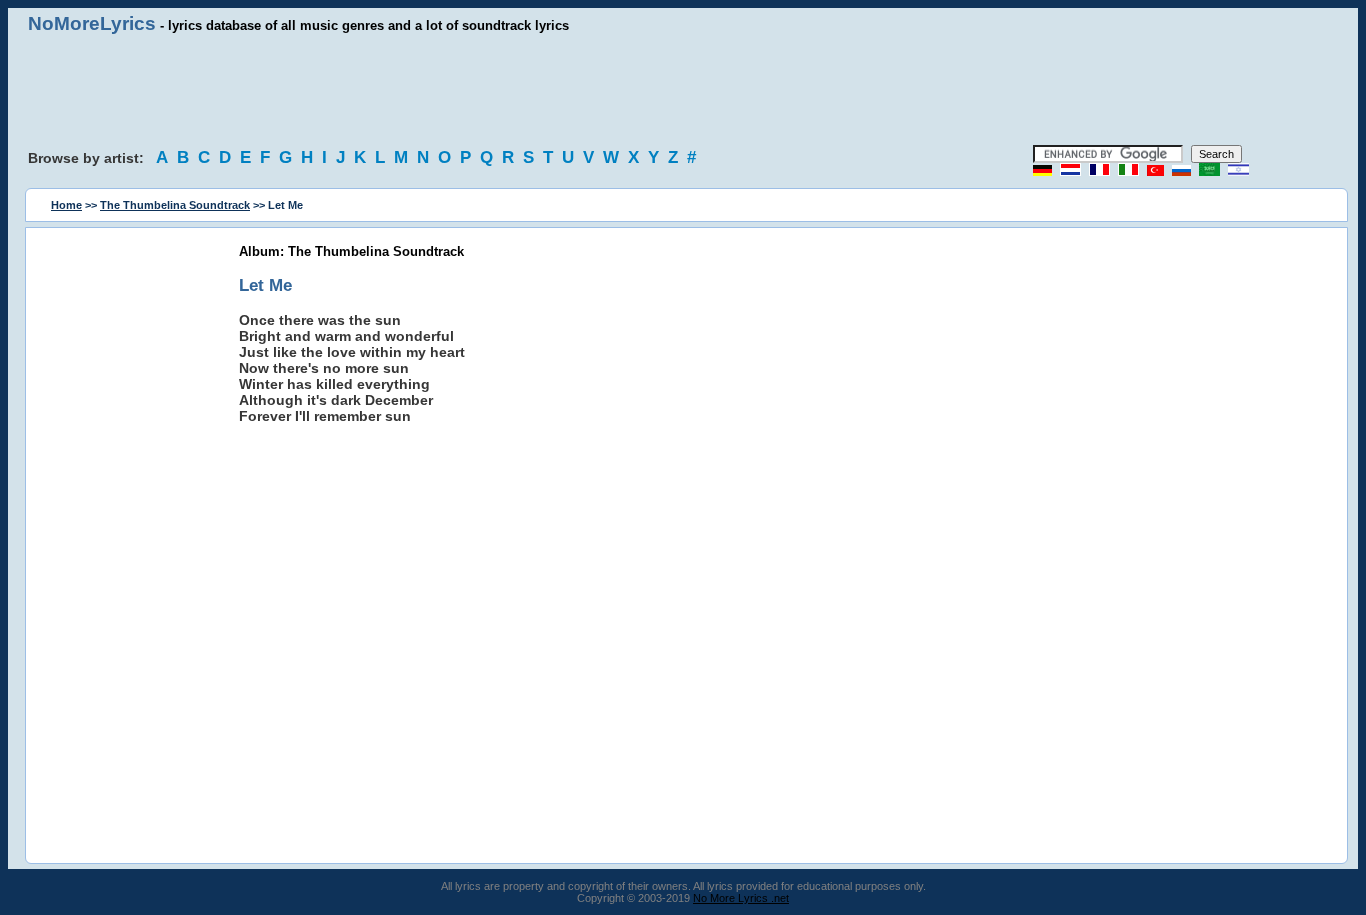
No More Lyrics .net (741, 898)
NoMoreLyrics (92, 23)
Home (66, 205)
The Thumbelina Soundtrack (175, 205)
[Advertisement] (683, 90)
